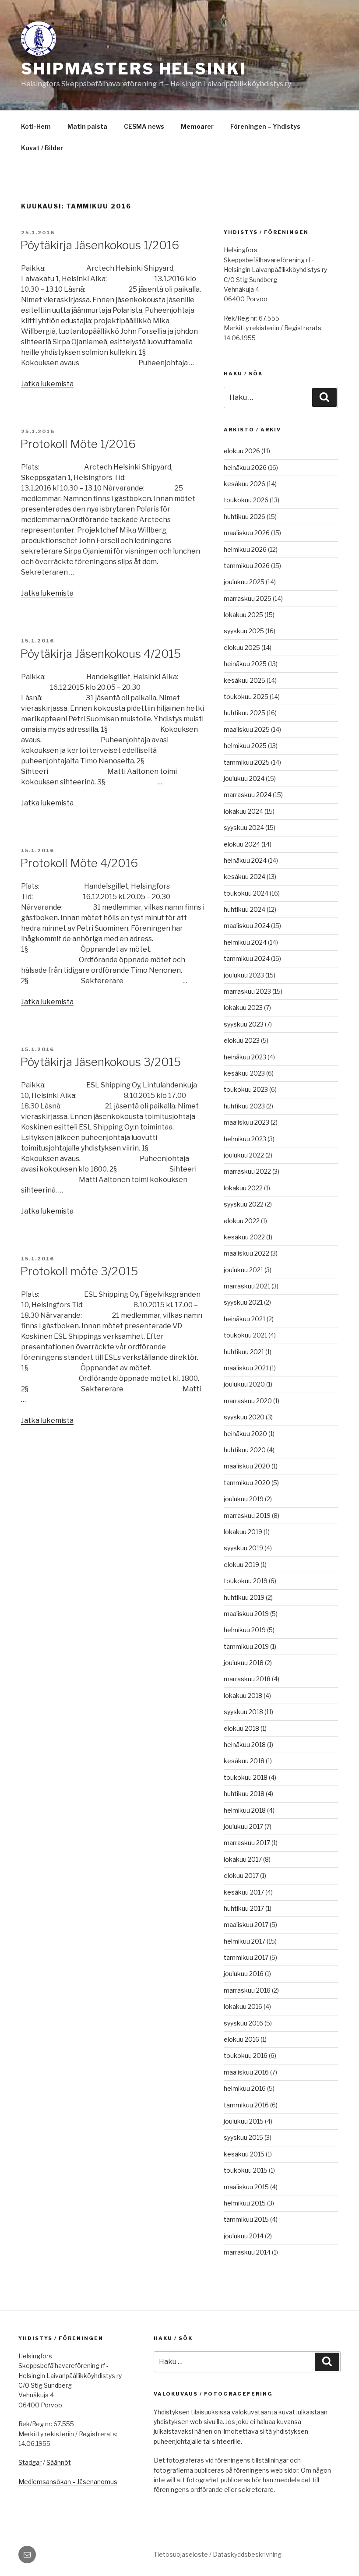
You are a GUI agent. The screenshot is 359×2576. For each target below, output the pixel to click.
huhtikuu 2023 (244, 1106)
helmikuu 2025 (245, 746)
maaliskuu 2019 (246, 1614)
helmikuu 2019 (245, 1630)
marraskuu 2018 (247, 1679)
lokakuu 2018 (243, 1696)
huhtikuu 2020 (245, 1450)
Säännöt (59, 2462)
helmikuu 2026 (245, 549)
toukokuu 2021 (245, 1335)
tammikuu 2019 (246, 1646)
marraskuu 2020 (248, 1401)
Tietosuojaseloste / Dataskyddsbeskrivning (218, 2554)
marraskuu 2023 (247, 991)
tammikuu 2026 (247, 566)
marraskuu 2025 (248, 598)
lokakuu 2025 (243, 615)
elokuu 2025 (242, 648)
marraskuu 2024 (248, 795)
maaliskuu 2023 (246, 1122)
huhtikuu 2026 (245, 517)
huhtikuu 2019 (244, 1597)
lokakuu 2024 (243, 811)
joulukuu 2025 (244, 582)
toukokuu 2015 (246, 2170)
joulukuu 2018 (244, 1663)
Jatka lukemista (47, 384)
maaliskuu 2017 (246, 1925)
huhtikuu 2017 (244, 1908)
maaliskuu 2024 (247, 926)
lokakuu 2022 (243, 1188)
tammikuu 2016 (246, 2105)
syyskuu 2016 (243, 2023)
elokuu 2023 (242, 1040)
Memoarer (197, 126)
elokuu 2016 (241, 2039)
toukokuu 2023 (246, 1089)
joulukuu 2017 (243, 1826)
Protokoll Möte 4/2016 (79, 863)
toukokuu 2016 (246, 2056)
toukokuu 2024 (246, 893)
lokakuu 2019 (243, 1532)
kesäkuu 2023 (244, 1073)
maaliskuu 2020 (247, 1466)
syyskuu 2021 (243, 1302)
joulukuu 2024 (244, 778)
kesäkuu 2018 (244, 1761)
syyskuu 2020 (244, 1417)
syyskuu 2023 (244, 1024)
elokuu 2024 (242, 844)
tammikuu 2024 (247, 958)
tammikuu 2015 (246, 2219)
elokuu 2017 (241, 1876)
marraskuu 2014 (247, 2252)
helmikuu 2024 (245, 942)
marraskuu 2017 (247, 1843)
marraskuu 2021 (247, 1286)
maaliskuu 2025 (247, 729)
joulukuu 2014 (244, 2236)
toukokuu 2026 (246, 500)
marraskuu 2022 (247, 1171)
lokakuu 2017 (243, 1859)
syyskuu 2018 (243, 1712)
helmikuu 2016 (245, 2088)
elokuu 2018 (241, 1728)
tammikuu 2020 (247, 1483)
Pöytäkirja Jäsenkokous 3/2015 (100, 1062)
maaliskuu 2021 (246, 1368)
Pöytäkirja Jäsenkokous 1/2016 (100, 245)
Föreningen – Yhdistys (265, 126)
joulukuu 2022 (244, 1155)
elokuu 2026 (242, 451)
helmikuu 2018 (245, 1810)
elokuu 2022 (242, 1221)
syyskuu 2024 (244, 827)
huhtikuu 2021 (244, 1352)
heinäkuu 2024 (245, 860)
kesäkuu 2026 (245, 484)
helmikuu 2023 (245, 1139)
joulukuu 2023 (244, 975)
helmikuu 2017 (245, 1941)
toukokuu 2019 (246, 1581)
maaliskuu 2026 (247, 533)
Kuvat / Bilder (42, 148)
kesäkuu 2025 (245, 680)
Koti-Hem (36, 126)
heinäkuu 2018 (245, 1745)
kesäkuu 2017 (244, 1892)
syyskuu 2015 (243, 2137)
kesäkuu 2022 (244, 1237)
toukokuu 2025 (246, 697)
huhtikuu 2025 (245, 713)
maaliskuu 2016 (246, 2072)
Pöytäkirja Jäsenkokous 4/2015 (100, 654)
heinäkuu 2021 (245, 1319)
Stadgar (30, 2462)
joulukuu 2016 (244, 1974)
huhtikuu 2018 (244, 1794)
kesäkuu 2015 (244, 2154)
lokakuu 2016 (243, 2006)
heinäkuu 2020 (245, 1434)
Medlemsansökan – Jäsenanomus (68, 2482)
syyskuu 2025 (244, 631)
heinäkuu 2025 (245, 664)
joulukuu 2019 (244, 1499)
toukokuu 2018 (246, 1777)
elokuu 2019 (241, 1565)
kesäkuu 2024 (245, 877)
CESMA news (144, 126)
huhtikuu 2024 (245, 909)
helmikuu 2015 (245, 2203)
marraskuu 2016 (247, 1990)
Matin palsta (87, 126)
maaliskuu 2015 (246, 2187)
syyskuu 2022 (244, 1204)
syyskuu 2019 (243, 1548)
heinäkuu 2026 (245, 468)
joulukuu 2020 (244, 1384)
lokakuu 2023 (243, 1007)
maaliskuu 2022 (246, 1253)
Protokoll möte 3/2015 (79, 1271)
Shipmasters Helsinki (134, 69)
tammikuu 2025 (247, 762)
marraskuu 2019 (247, 1516)
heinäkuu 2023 (245, 1057)
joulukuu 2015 (244, 2121)
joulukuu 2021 (243, 1270)
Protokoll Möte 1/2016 (78, 444)
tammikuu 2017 (246, 1957)
